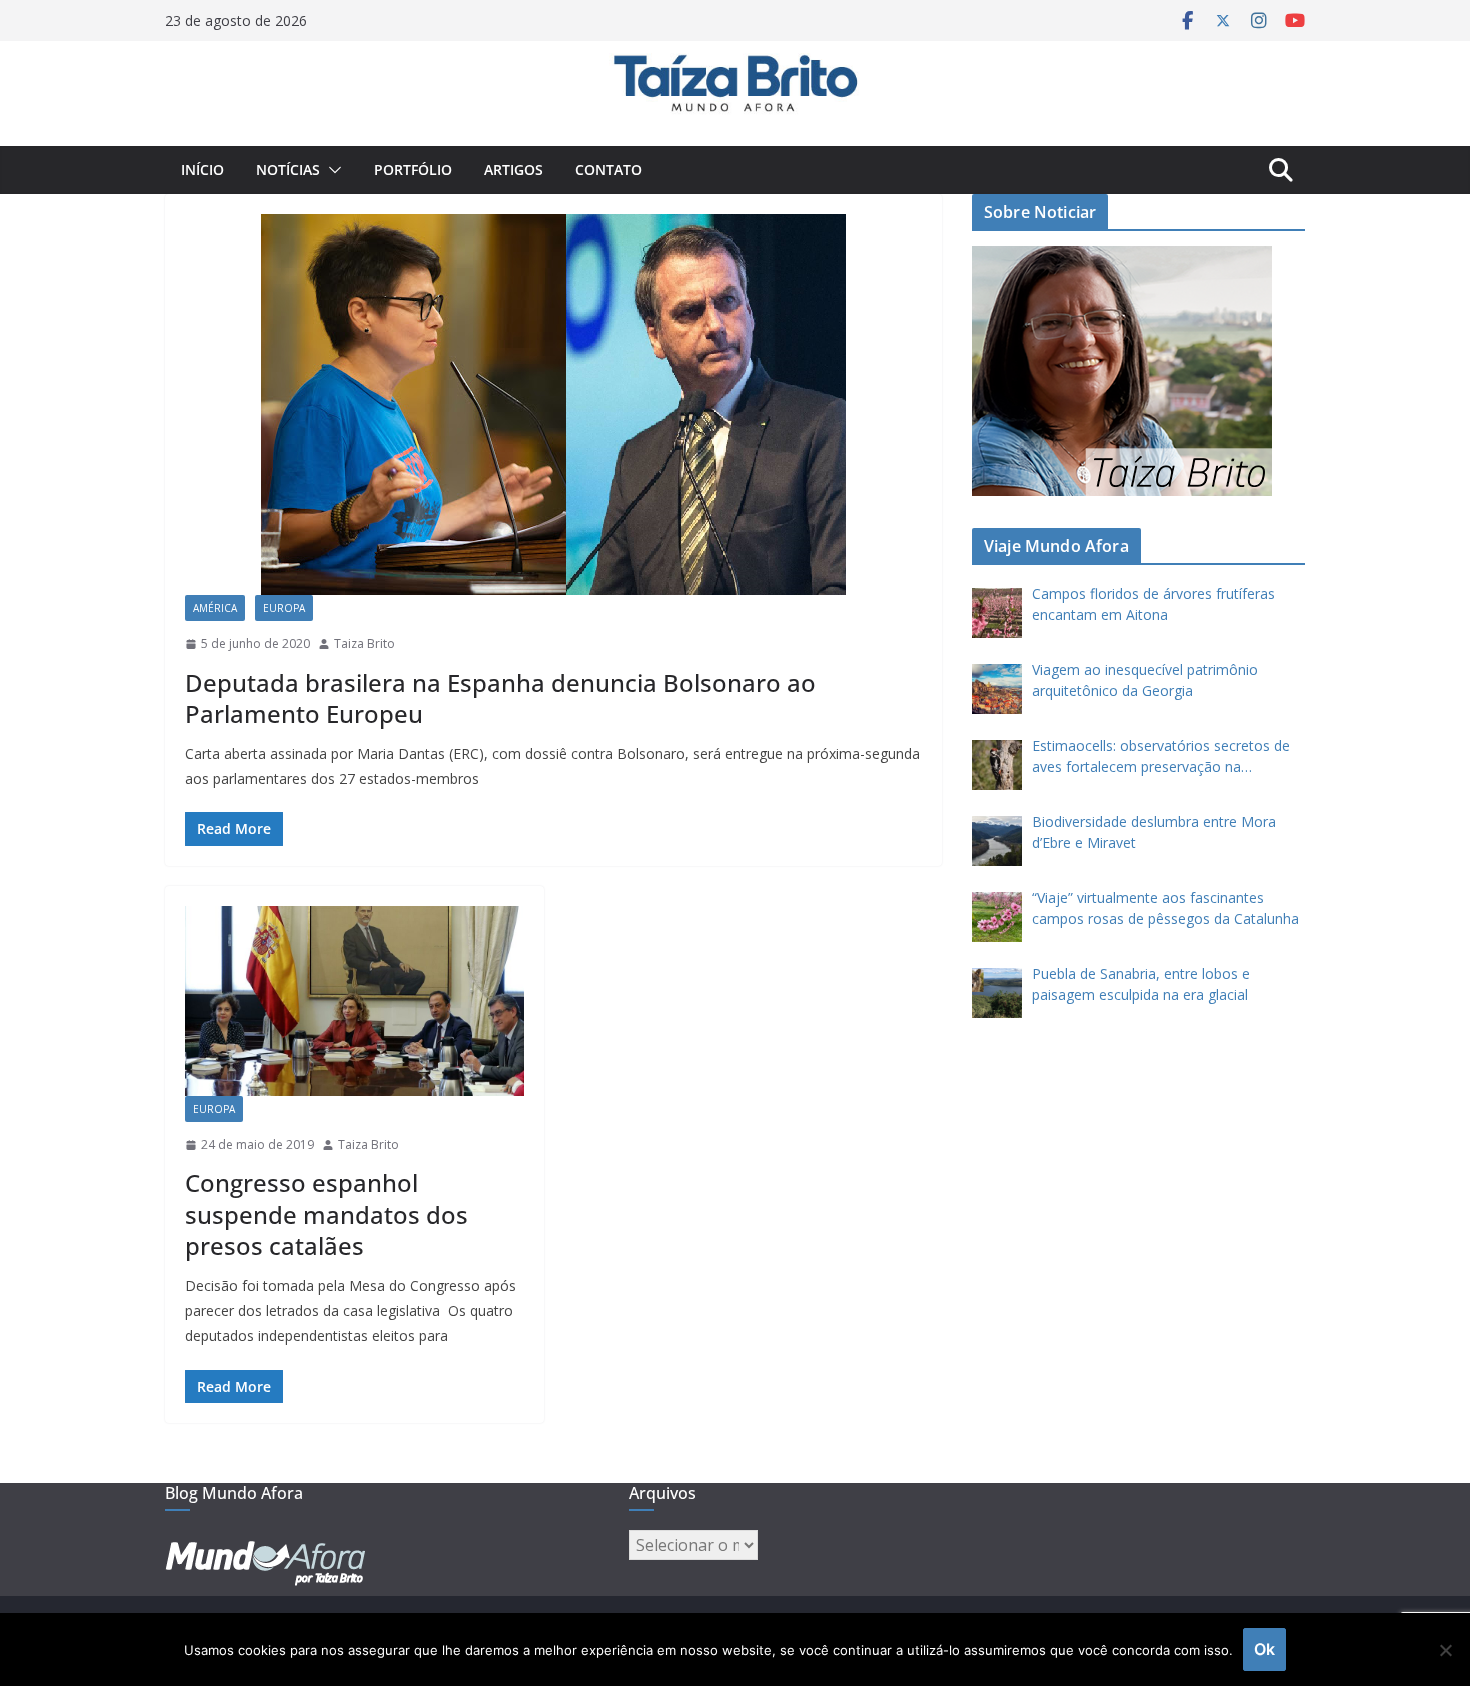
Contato (608, 169)
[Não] (1445, 1650)
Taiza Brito (364, 643)
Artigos (513, 169)
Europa (284, 608)
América (215, 608)
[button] (331, 170)
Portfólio (413, 169)
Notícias (288, 169)
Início (202, 169)
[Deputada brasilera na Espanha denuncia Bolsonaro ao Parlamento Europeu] (553, 404)
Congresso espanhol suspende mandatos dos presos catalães (326, 1213)
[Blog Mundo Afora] (735, 55)
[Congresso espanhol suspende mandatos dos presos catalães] (354, 1001)
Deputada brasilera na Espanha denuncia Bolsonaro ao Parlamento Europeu (500, 698)
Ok (1264, 1649)
